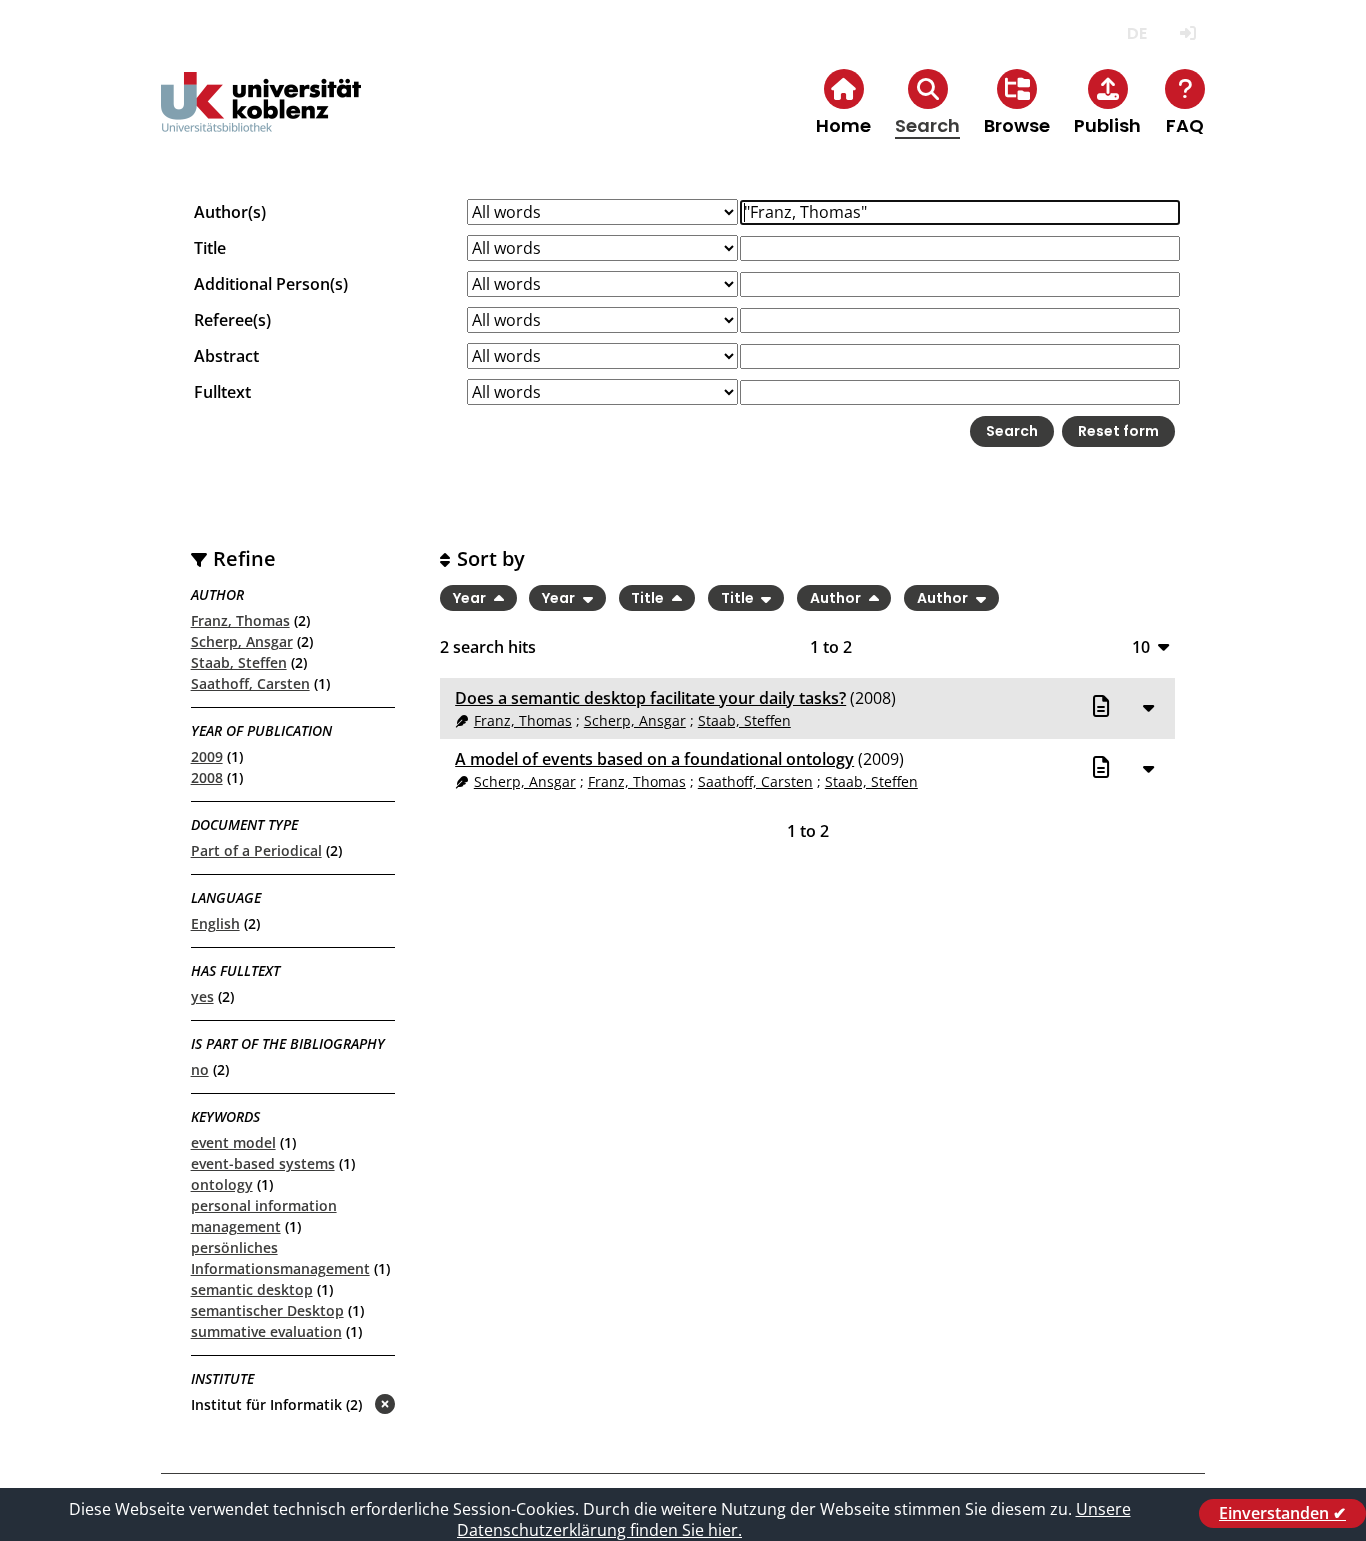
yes (202, 996)
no (200, 1069)
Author (837, 598)
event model (233, 1142)
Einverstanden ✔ (1282, 1513)
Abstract (226, 356)
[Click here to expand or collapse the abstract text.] (1148, 707)
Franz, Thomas (240, 620)
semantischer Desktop (267, 1310)
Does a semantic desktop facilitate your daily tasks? (650, 698)
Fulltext (222, 392)
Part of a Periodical (256, 850)
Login (1187, 33)
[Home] (261, 118)
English (215, 923)
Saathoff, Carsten (250, 683)
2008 (207, 777)
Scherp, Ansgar (242, 641)
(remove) (345, 1405)
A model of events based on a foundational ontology (654, 759)
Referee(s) (232, 320)
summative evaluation (266, 1331)
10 (1141, 646)
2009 (207, 756)
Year (471, 598)
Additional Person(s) (271, 284)
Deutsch (1136, 33)
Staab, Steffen (239, 662)
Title (210, 248)
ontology (222, 1184)
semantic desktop (252, 1289)
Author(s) (230, 212)
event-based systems (263, 1163)
